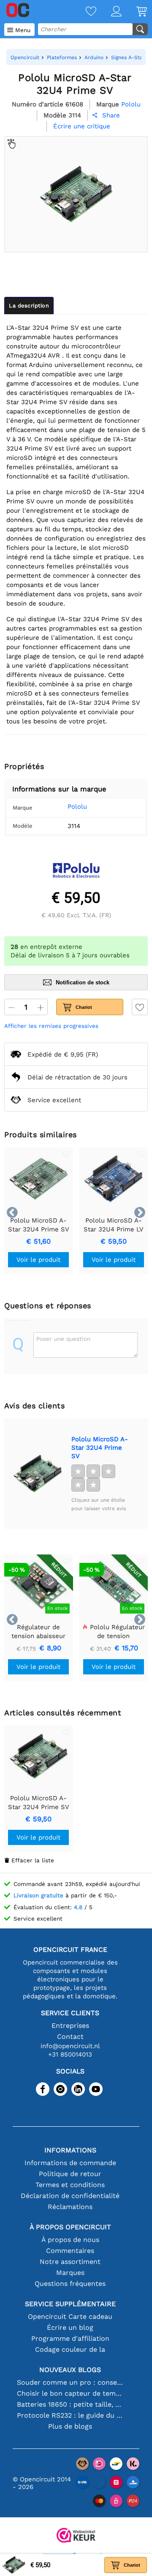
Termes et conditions (70, 2185)
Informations (70, 2150)
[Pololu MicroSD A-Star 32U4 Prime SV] (38, 1474)
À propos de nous (70, 2240)
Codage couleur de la (70, 2349)
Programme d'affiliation (70, 2338)
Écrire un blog (70, 2327)
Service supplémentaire (70, 2304)
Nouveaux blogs (70, 2370)
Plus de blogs (70, 2426)
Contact (70, 2037)
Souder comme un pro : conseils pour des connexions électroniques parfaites (70, 2382)
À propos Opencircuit (70, 2227)
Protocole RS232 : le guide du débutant (70, 2415)
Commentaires (70, 2251)
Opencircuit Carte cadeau (70, 2316)
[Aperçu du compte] (109, 12)
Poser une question (63, 1339)
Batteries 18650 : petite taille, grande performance (70, 2404)
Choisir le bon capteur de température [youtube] (70, 2393)
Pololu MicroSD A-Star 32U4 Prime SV (100, 1448)
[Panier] (134, 12)
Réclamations (70, 2207)
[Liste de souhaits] (84, 12)
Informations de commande (70, 2163)
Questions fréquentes (70, 2284)
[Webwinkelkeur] (76, 2536)
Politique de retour (70, 2174)
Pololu (77, 807)
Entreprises (70, 2026)
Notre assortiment (70, 2262)
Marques (70, 2273)
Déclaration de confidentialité (70, 2196)
